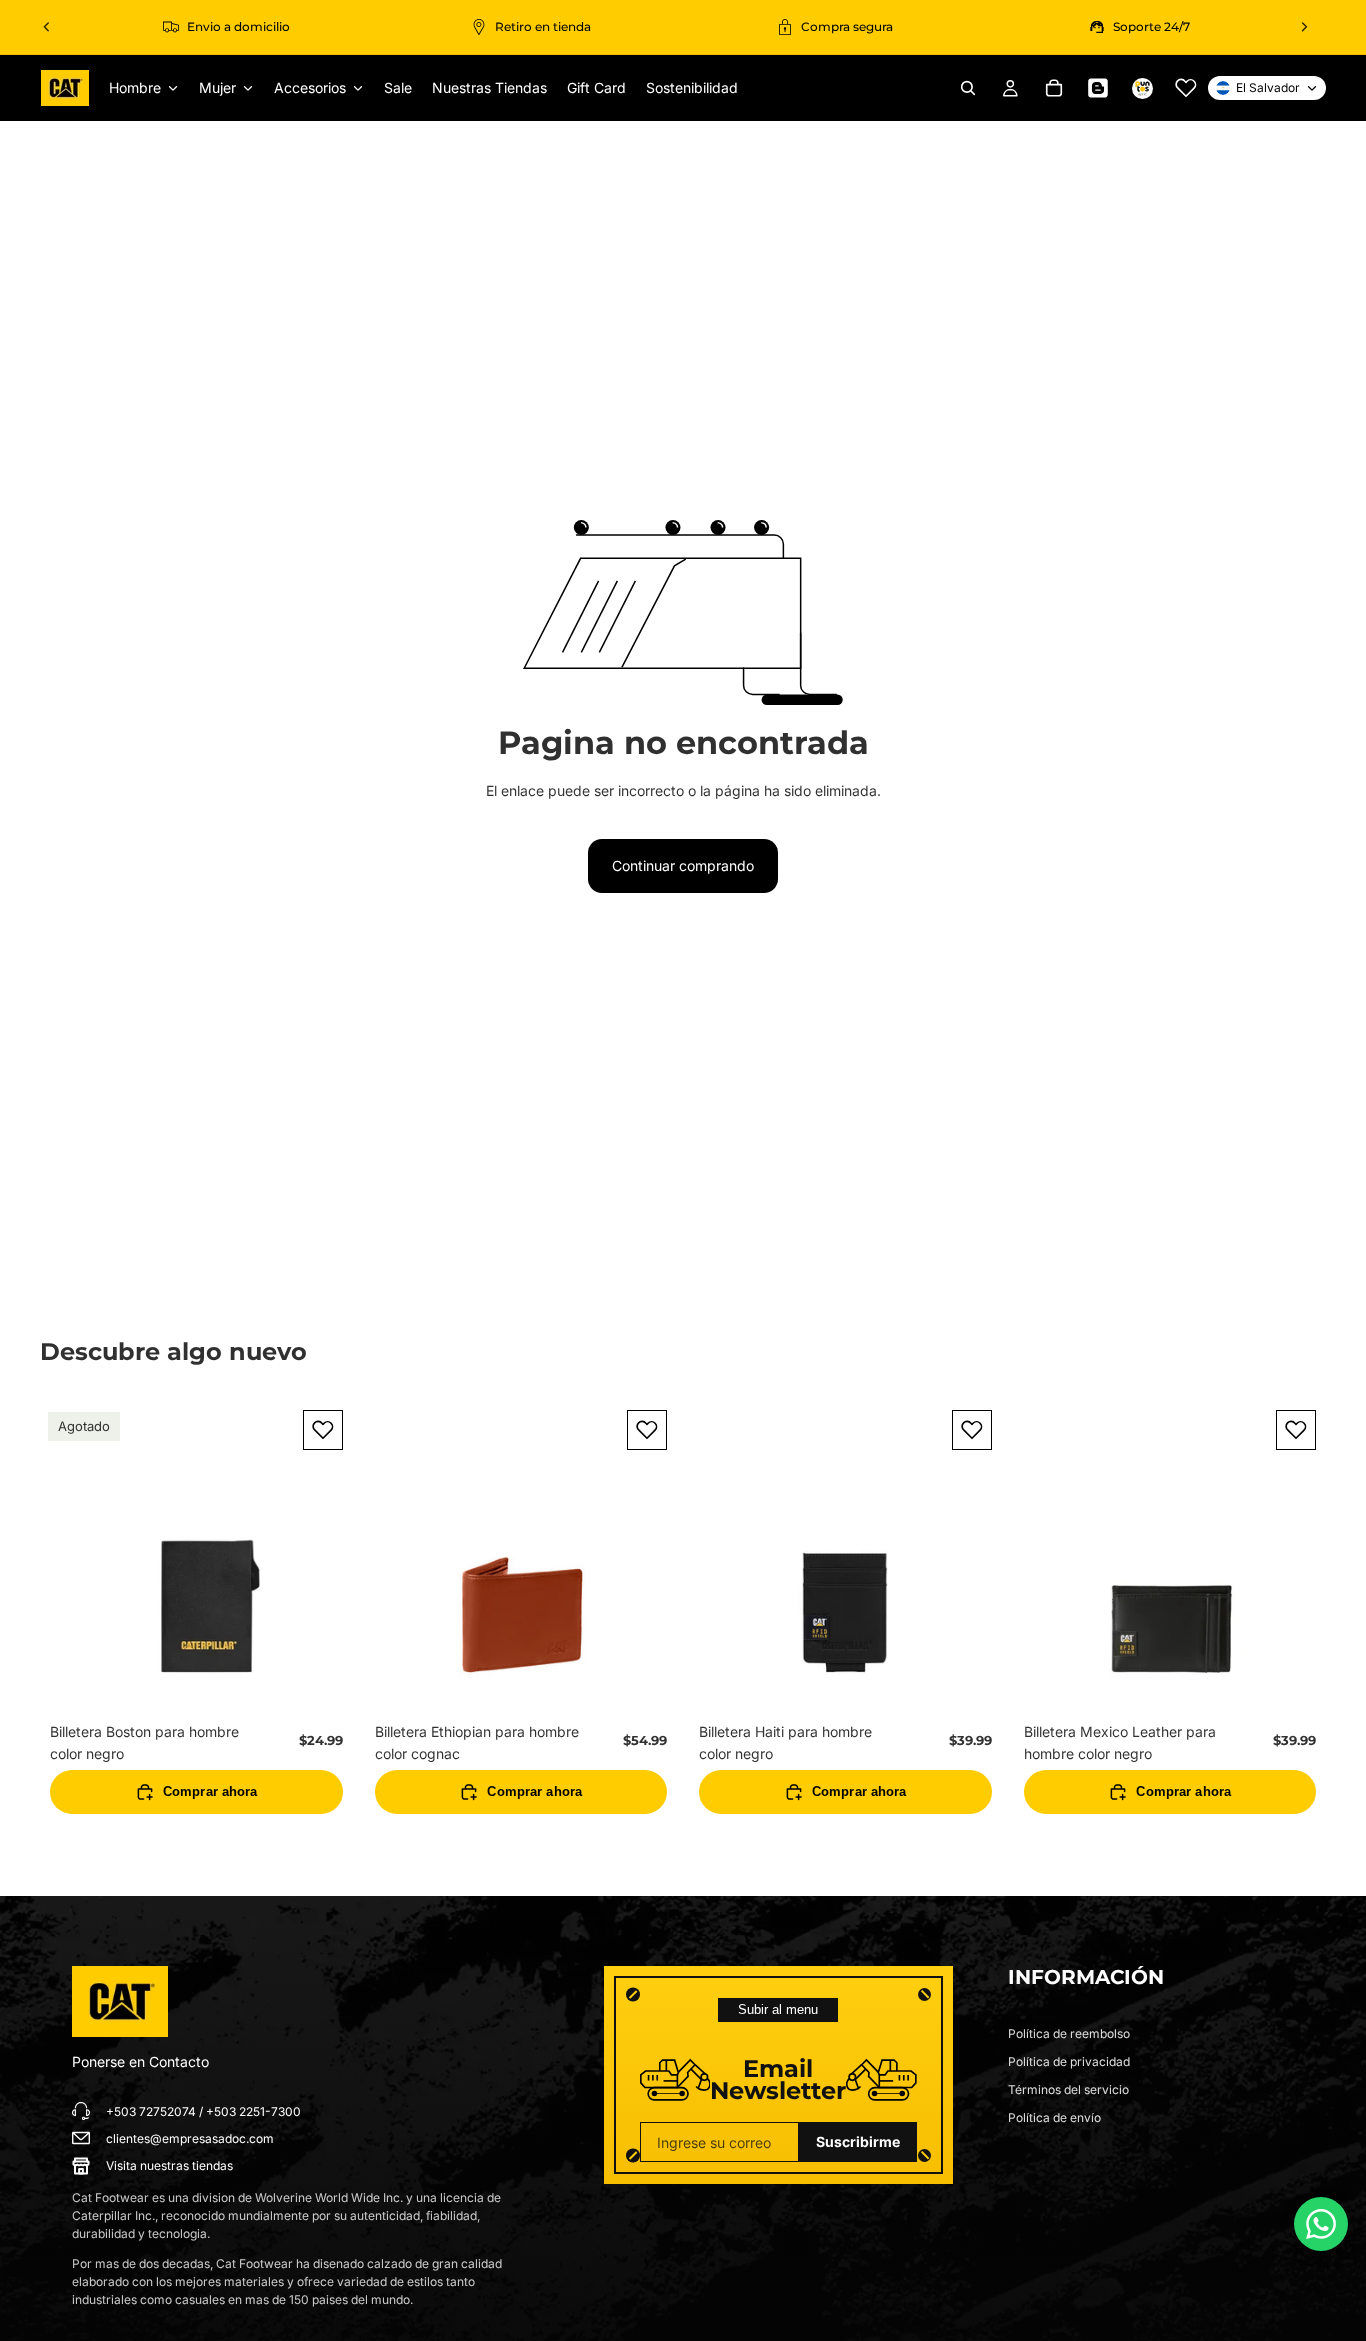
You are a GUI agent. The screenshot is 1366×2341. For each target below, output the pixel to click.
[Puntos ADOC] (1142, 88)
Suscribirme (858, 2141)
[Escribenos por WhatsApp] (1321, 2224)
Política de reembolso (1069, 2033)
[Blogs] (1098, 88)
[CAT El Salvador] (120, 2002)
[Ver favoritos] (1186, 88)
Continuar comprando (683, 865)
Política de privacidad (1069, 2061)
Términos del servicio (1068, 2089)
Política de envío (1054, 2117)
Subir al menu (778, 2009)
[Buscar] (968, 88)
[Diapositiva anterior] (47, 27)
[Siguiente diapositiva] (1304, 27)
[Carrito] (1054, 88)
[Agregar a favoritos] (323, 1430)
